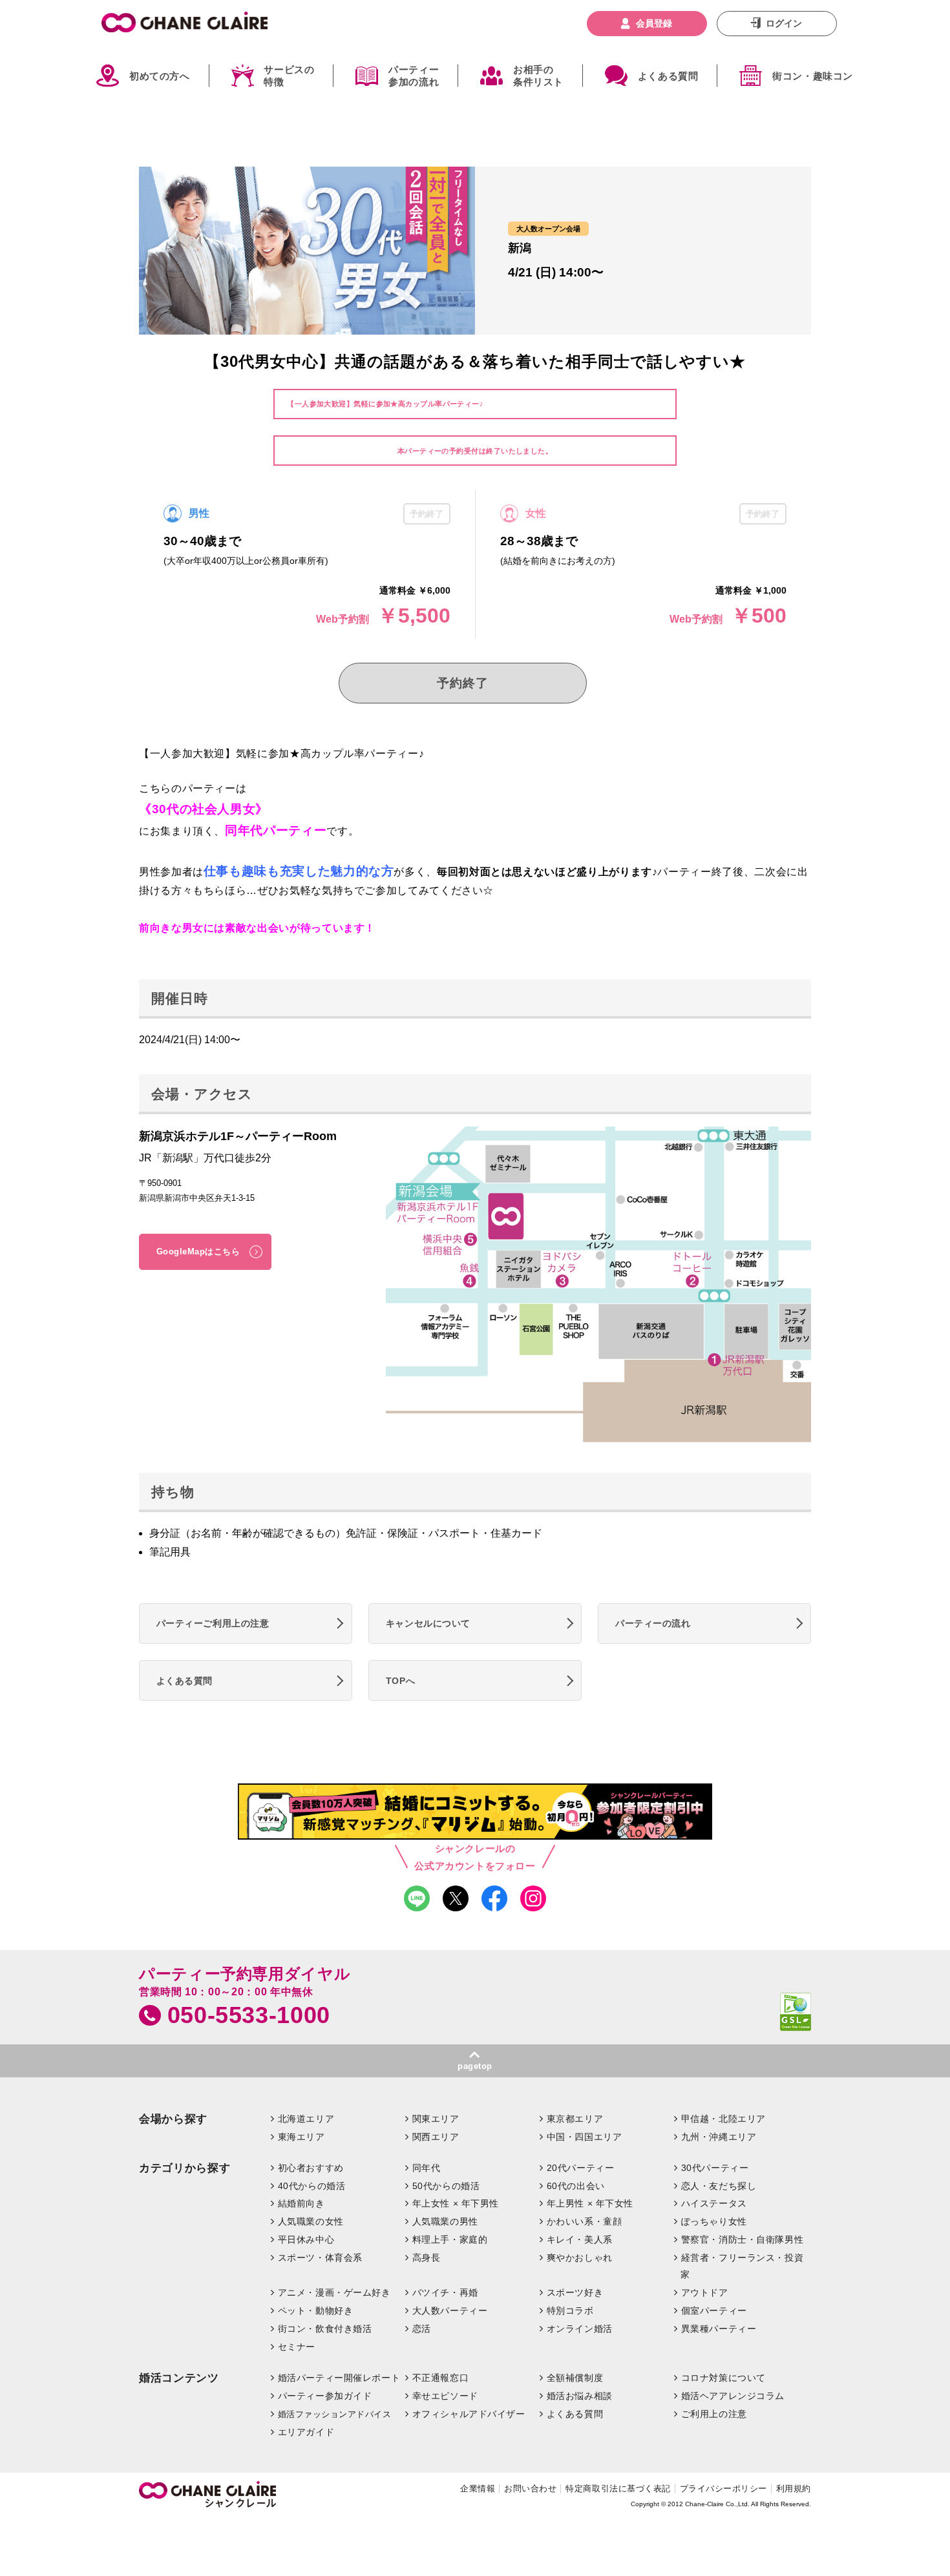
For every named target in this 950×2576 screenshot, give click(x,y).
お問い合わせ (530, 2488)
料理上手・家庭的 (450, 2239)
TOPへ (400, 1681)
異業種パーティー (719, 2329)
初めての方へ (160, 76)
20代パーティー (581, 2168)
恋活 (422, 2329)
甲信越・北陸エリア (723, 2119)
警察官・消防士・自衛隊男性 (743, 2239)
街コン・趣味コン (813, 76)
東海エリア (301, 2137)
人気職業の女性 (311, 2221)
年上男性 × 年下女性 (590, 2203)
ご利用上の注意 (714, 2414)
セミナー (297, 2347)
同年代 (427, 2168)
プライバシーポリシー (723, 2488)
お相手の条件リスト (538, 76)
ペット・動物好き (316, 2311)
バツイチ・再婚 (445, 2292)
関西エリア (436, 2137)
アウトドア (705, 2292)
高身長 (427, 2258)
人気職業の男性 (445, 2221)
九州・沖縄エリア (719, 2137)
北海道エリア (306, 2119)
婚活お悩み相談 (580, 2396)
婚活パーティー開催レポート (339, 2378)
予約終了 (462, 683)
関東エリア (436, 2119)
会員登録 (654, 23)
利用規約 (794, 2488)
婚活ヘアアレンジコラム (733, 2396)
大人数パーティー (450, 2311)
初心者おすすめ (311, 2168)
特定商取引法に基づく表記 (618, 2488)
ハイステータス (714, 2203)
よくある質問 (668, 76)
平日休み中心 (306, 2239)
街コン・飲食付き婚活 (325, 2329)
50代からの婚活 (446, 2186)
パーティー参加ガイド (325, 2396)
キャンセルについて (428, 1623)
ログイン (784, 23)
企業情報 (478, 2488)
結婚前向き (301, 2203)
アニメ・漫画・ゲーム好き (334, 2292)
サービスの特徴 (289, 76)
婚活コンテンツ (179, 2378)
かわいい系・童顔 (585, 2221)
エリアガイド (306, 2432)
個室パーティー (714, 2311)
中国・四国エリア (585, 2137)
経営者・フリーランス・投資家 (742, 2266)
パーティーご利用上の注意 (213, 1623)
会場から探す (173, 2119)
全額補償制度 (575, 2378)
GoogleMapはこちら (198, 1252)
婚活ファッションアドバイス (335, 2414)
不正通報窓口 (440, 2378)
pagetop (475, 2066)
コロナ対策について (723, 2378)
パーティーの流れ (653, 1623)
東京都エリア (575, 2119)
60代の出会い (576, 2186)
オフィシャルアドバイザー (469, 2414)
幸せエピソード (445, 2396)
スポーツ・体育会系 (320, 2258)
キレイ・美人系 (580, 2239)
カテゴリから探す (185, 2168)
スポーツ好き (575, 2292)
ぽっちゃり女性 (714, 2221)
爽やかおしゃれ (580, 2258)
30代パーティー (715, 2168)
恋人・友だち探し (719, 2186)
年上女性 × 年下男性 (456, 2203)
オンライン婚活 (580, 2329)
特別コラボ (570, 2311)
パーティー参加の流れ (414, 76)
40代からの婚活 (312, 2186)
